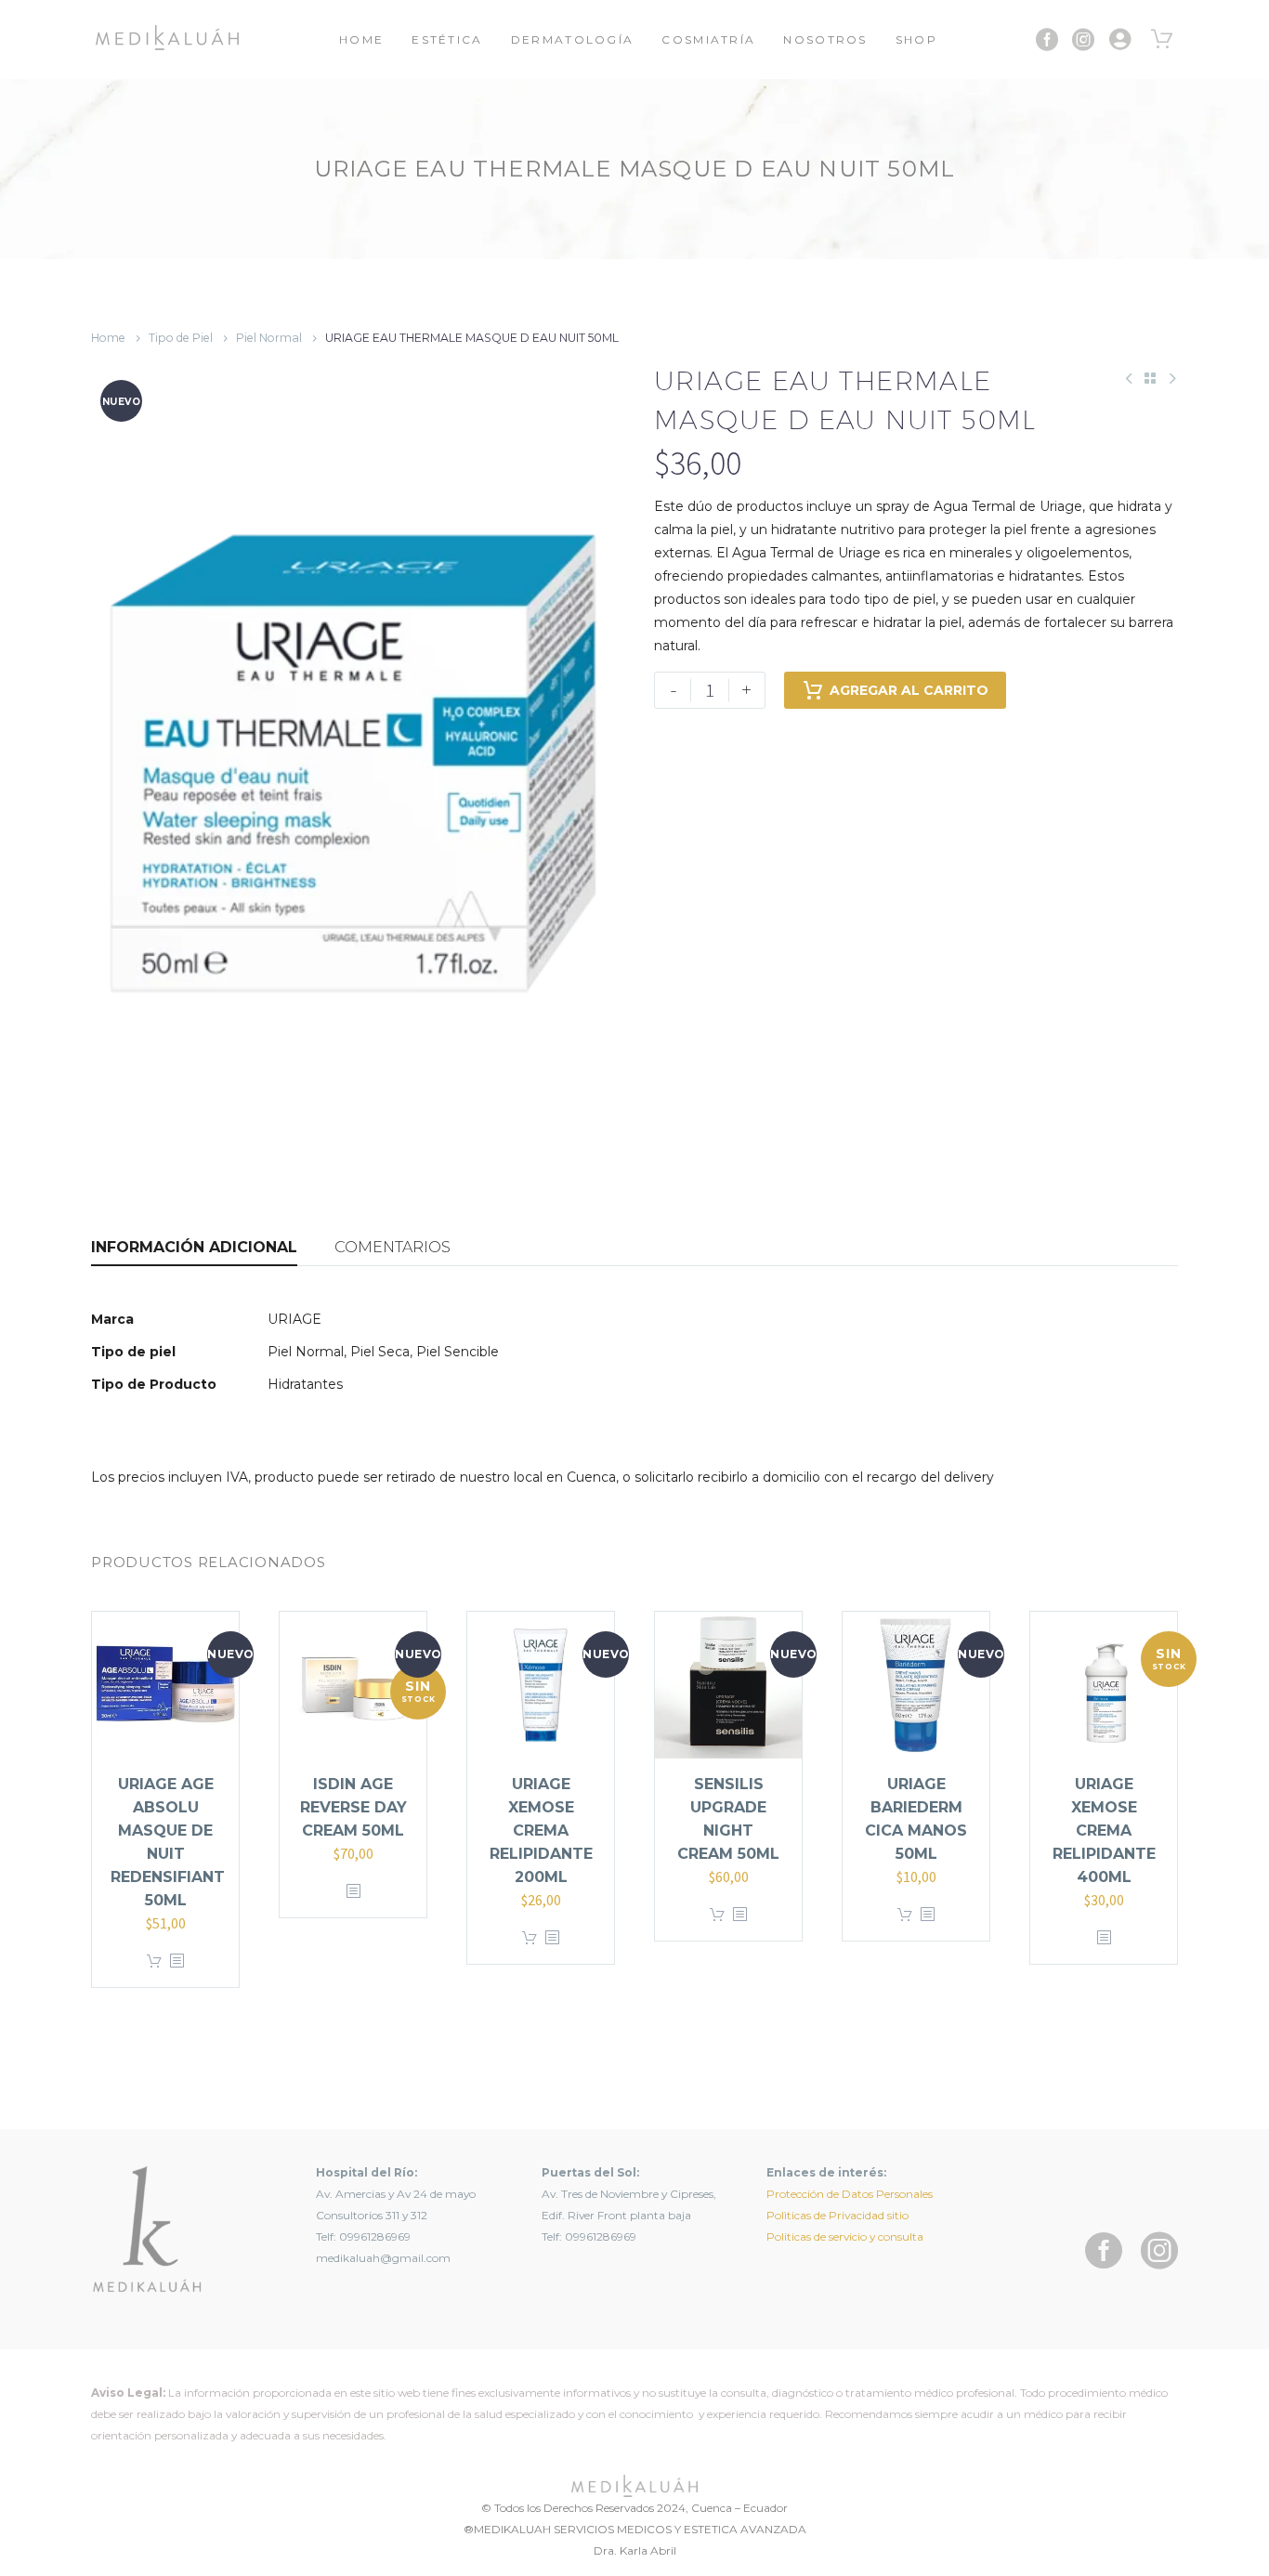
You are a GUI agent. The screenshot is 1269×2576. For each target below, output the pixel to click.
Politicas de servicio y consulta (845, 2236)
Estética (447, 39)
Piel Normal (269, 338)
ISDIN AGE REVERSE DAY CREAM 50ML (353, 1807)
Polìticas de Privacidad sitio (837, 2215)
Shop (916, 39)
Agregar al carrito (909, 690)
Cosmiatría (708, 39)
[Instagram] (1083, 40)
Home (361, 39)
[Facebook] (1047, 40)
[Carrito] (1162, 40)
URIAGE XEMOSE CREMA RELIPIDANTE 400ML (1104, 1831)
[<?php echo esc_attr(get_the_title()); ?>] (177, 1961)
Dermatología (573, 39)
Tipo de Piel (181, 338)
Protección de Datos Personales (850, 2194)
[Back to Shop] (1150, 378)
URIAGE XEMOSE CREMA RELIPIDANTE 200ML (541, 1831)
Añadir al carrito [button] (154, 1961)
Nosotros (825, 39)
